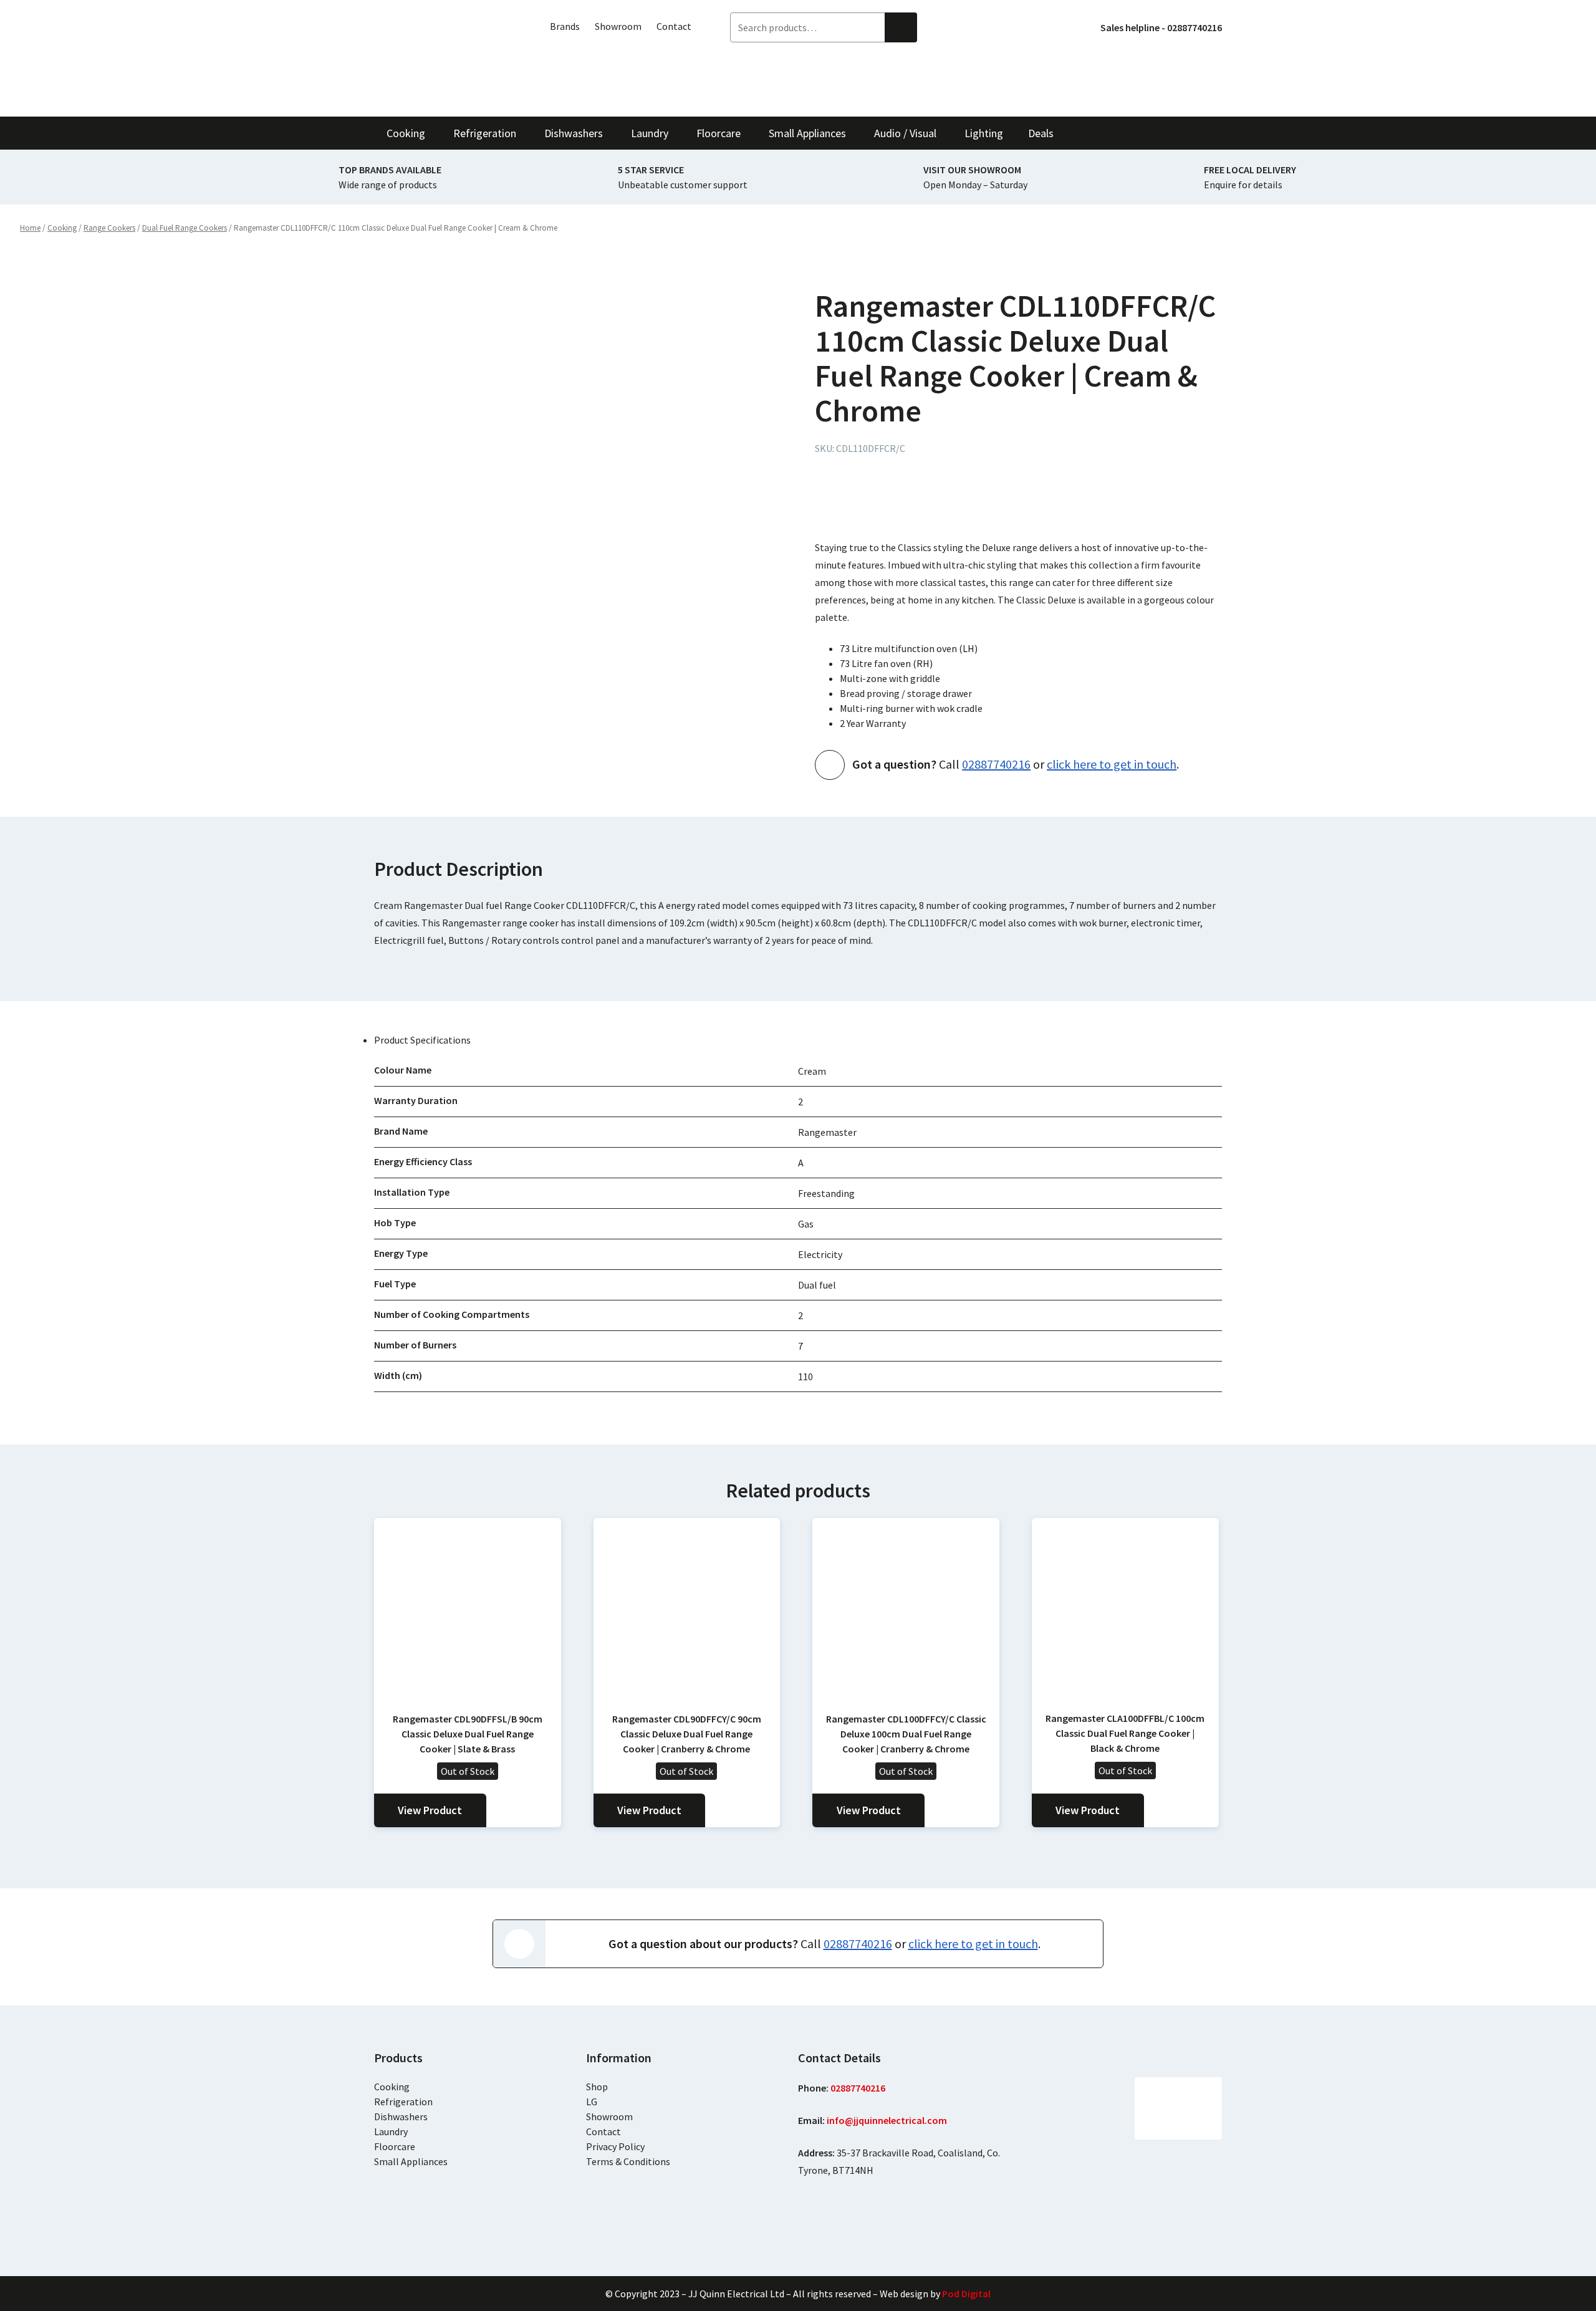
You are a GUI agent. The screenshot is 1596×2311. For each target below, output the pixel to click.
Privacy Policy (615, 2146)
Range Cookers (109, 228)
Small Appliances (411, 2161)
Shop (597, 2087)
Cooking (62, 228)
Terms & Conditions (628, 2161)
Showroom (618, 26)
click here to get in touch (1112, 764)
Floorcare (395, 2146)
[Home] (443, 58)
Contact (674, 26)
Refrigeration (403, 2102)
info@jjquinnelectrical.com (887, 2120)
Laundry (391, 2131)
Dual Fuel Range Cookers (185, 228)
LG (592, 2102)
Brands (565, 26)
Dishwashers (401, 2116)
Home (30, 228)
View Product (430, 1810)
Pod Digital (966, 2294)
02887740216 (996, 764)
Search (901, 27)
